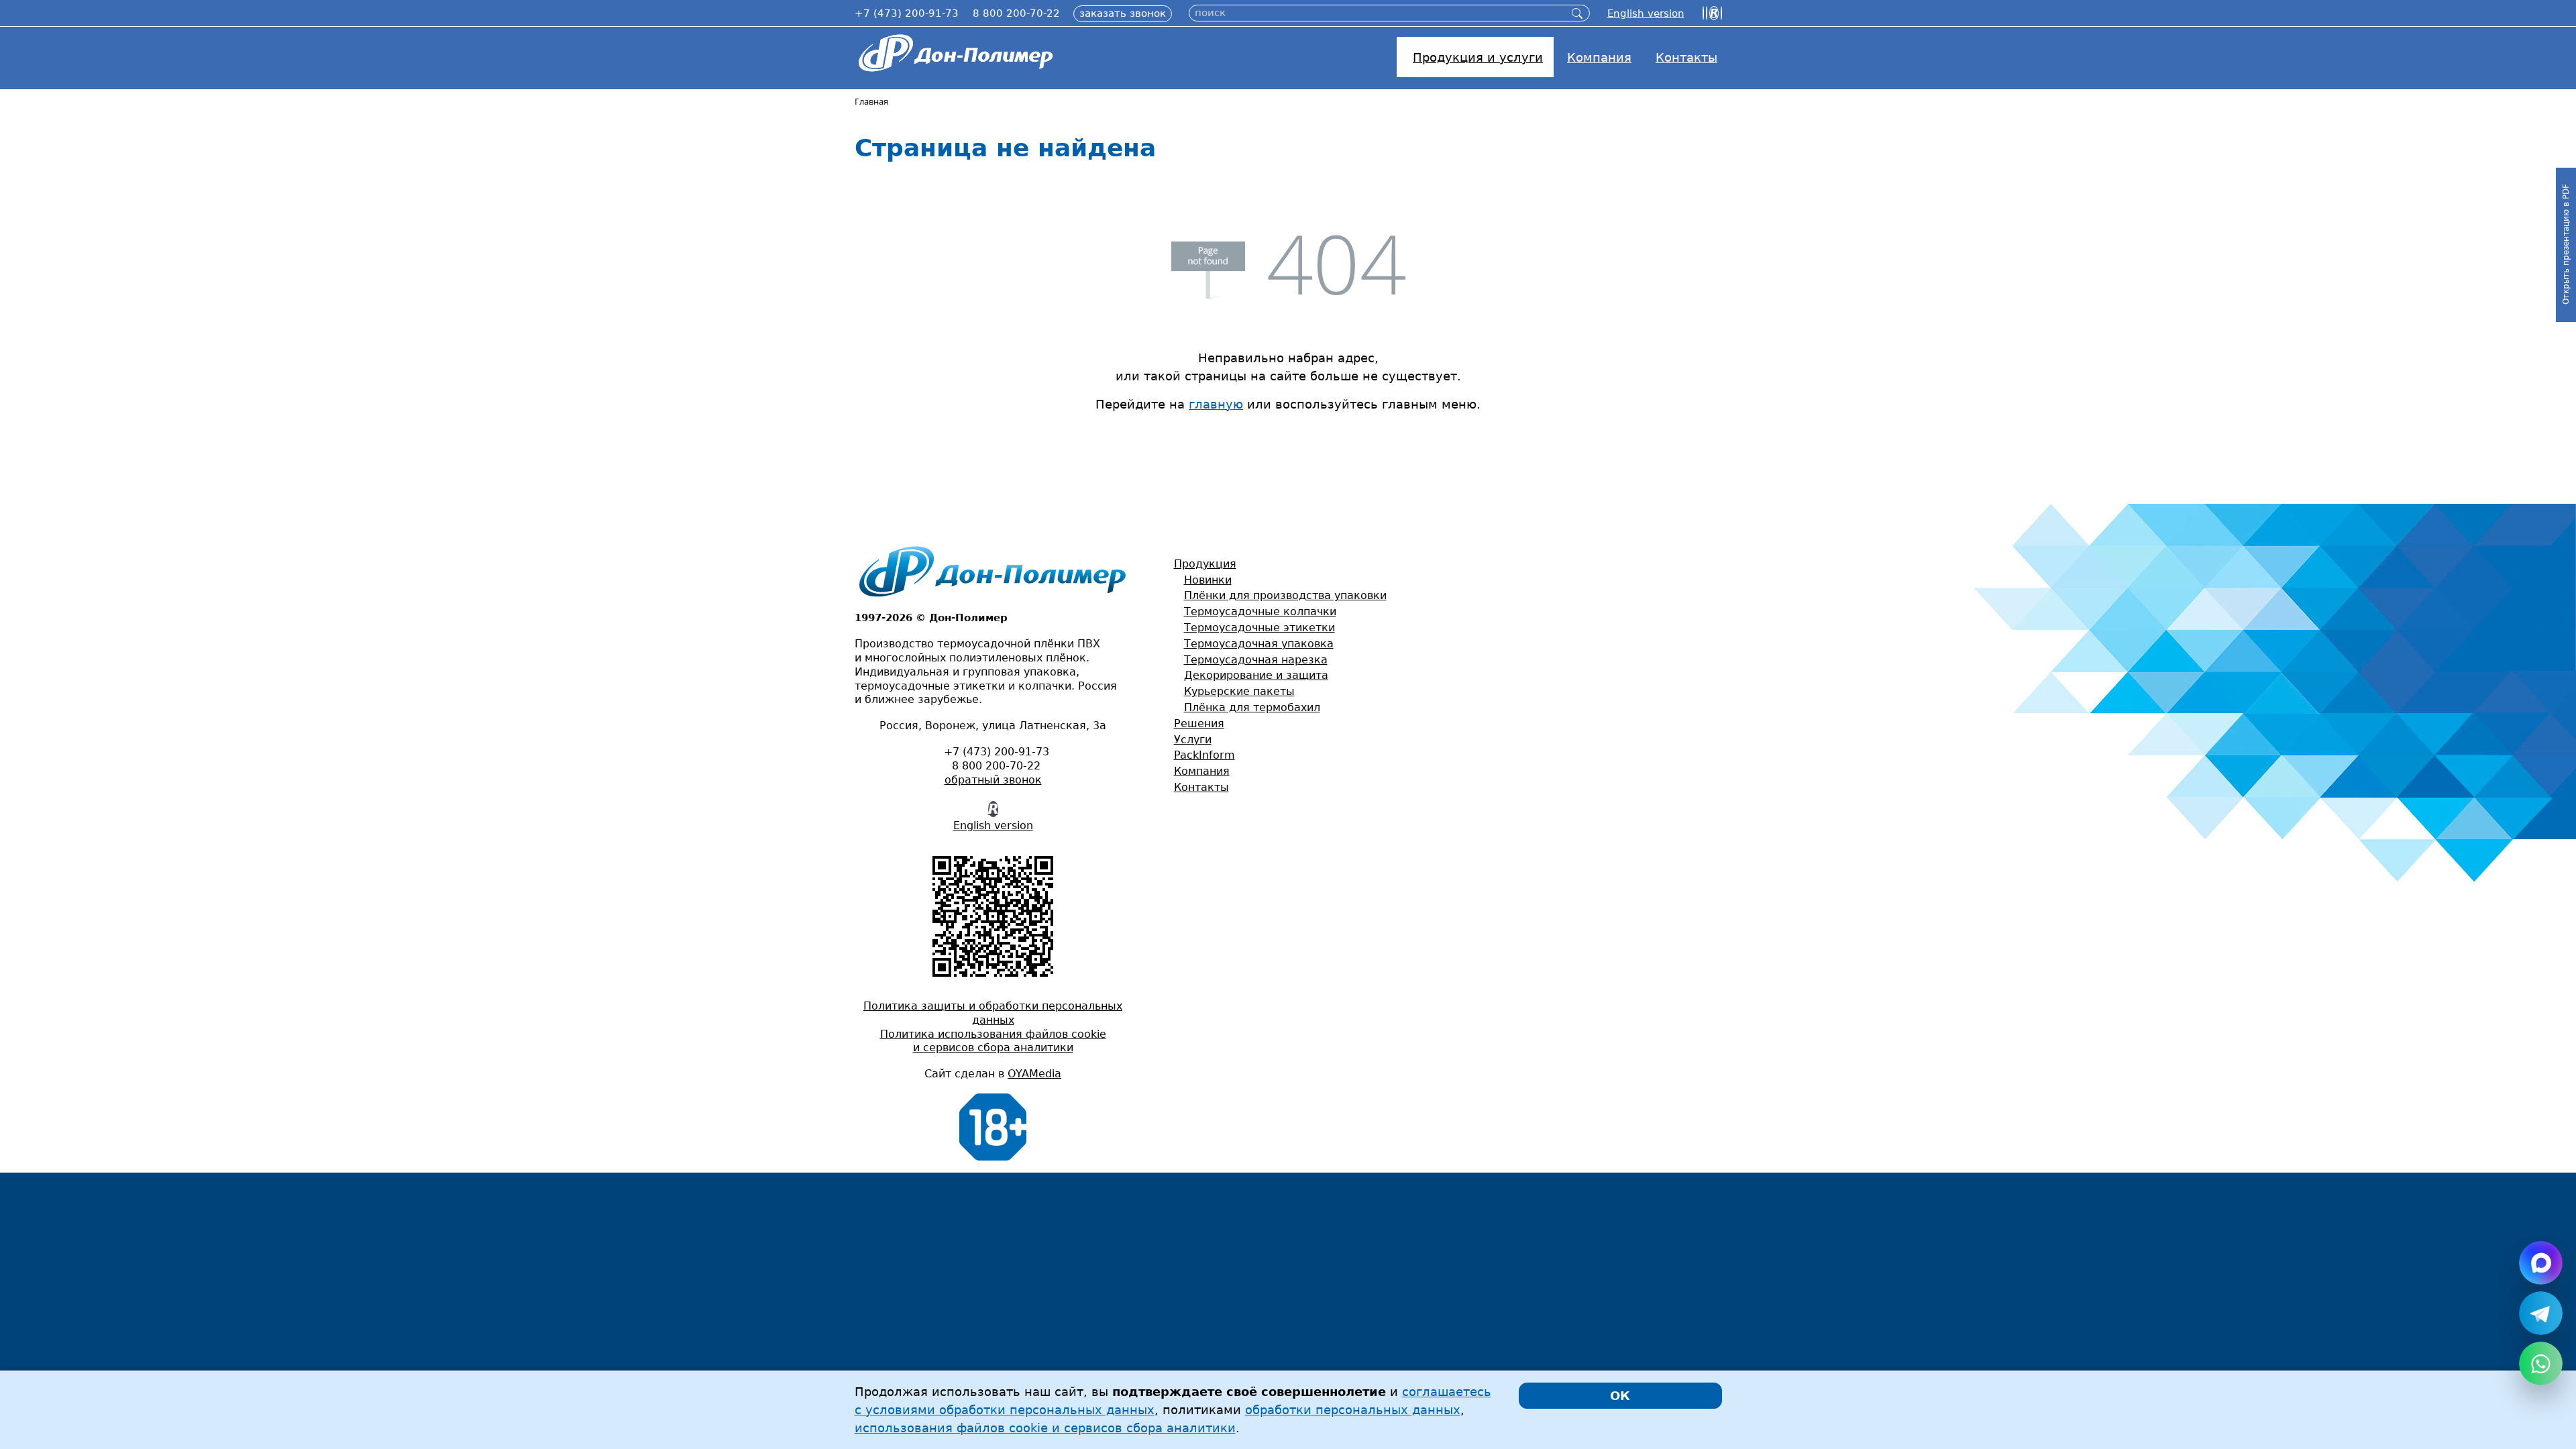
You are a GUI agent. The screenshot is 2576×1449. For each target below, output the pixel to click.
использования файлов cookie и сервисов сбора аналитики (1045, 1428)
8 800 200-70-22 (1016, 13)
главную (1216, 404)
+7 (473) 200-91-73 (907, 13)
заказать (1123, 13)
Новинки (1208, 580)
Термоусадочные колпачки (1260, 611)
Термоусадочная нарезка (1256, 660)
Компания (1202, 771)
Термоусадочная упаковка (1259, 644)
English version (993, 825)
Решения (1199, 723)
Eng (1646, 13)
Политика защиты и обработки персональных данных (993, 1013)
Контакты (1201, 787)
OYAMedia (1034, 1074)
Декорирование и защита (1256, 675)
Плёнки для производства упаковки (1285, 595)
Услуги (1193, 740)
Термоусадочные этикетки (1259, 628)
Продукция (1205, 564)
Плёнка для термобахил (1252, 707)
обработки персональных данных (1353, 1410)
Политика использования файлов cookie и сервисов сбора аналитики (993, 1041)
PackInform (1204, 755)
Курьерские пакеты (1239, 691)
